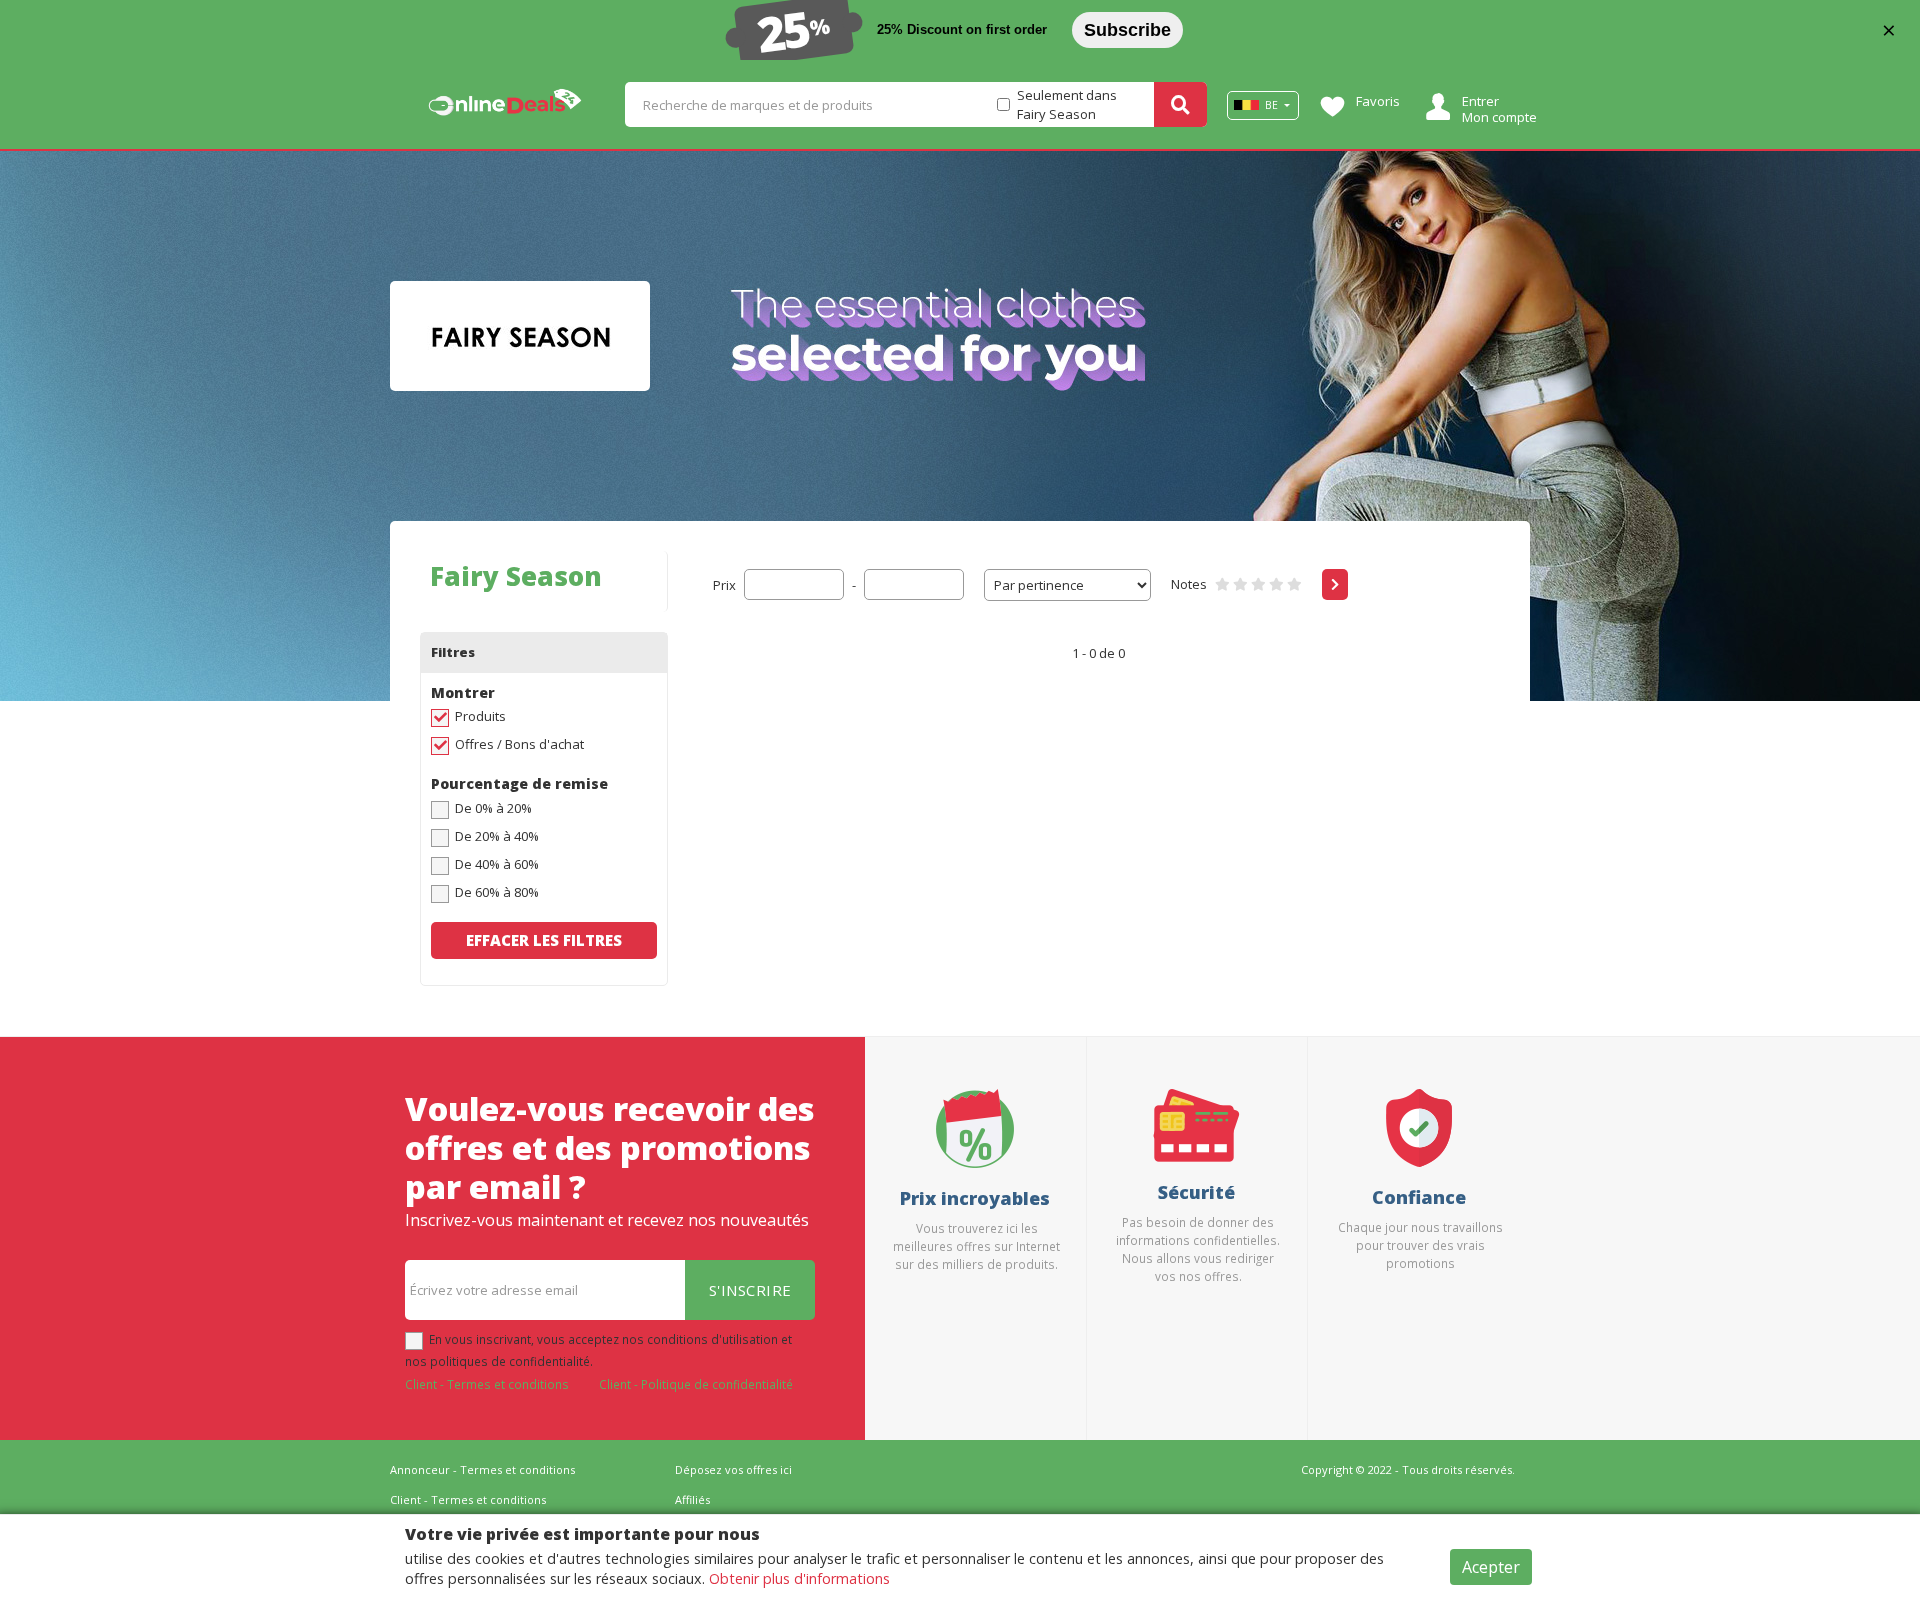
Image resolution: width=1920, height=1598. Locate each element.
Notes (1189, 584)
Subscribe (1127, 30)
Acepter (1491, 1567)
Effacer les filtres (544, 940)
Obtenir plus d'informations (799, 1578)
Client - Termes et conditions (487, 1384)
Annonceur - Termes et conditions (482, 1469)
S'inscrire (750, 1290)
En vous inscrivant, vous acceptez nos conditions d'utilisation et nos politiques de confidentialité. (598, 1350)
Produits (480, 716)
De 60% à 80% (497, 892)
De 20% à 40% (497, 836)
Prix (724, 585)
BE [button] (1271, 105)
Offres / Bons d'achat (519, 744)
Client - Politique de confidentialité (696, 1384)
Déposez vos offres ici (733, 1469)
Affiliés (692, 1499)
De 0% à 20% (493, 808)
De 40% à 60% (497, 864)
